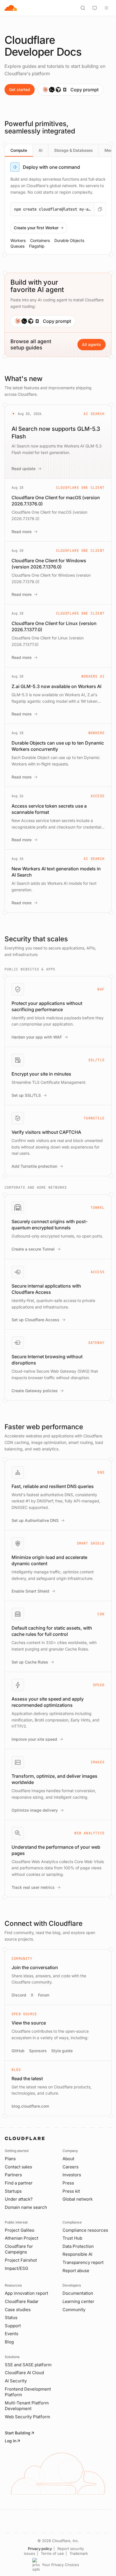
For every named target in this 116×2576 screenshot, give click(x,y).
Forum (44, 1995)
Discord (19, 1995)
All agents (92, 344)
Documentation (78, 2293)
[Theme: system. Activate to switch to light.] (95, 8)
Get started (20, 89)
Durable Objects (69, 240)
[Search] (83, 8)
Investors (72, 2175)
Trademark (79, 2553)
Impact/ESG (16, 2268)
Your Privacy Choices (61, 2565)
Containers (40, 240)
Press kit (71, 2191)
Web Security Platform (27, 2417)
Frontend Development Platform (28, 2392)
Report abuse (76, 2271)
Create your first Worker (36, 228)
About (68, 2159)
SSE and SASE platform (28, 2365)
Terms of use (52, 2553)
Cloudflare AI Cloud (24, 2373)
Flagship (37, 246)
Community (74, 2310)
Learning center (78, 2301)
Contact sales (18, 2167)
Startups (13, 2191)
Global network (78, 2199)
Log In (11, 2441)
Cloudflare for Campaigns (19, 2249)
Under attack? (19, 2199)
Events (12, 2334)
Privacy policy (40, 2549)
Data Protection (78, 2246)
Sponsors (38, 2051)
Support (13, 2326)
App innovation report (26, 2293)
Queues (17, 246)
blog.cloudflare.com (30, 2106)
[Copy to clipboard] (100, 209)
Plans (10, 2159)
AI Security (16, 2381)
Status (11, 2317)
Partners (13, 2175)
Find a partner (19, 2183)
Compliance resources (85, 2230)
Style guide (62, 2051)
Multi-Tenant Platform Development (27, 2406)
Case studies (18, 2310)
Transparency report (83, 2262)
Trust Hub (72, 2238)
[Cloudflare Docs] (11, 8)
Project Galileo (20, 2230)
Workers (18, 240)
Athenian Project (22, 2238)
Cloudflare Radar (22, 2301)
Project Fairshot (21, 2260)
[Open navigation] (106, 8)
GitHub (18, 2051)
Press (68, 2183)
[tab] (19, 150)
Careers (71, 2167)
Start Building (18, 2433)
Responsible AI (77, 2254)
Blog (9, 2342)
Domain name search (26, 2207)
